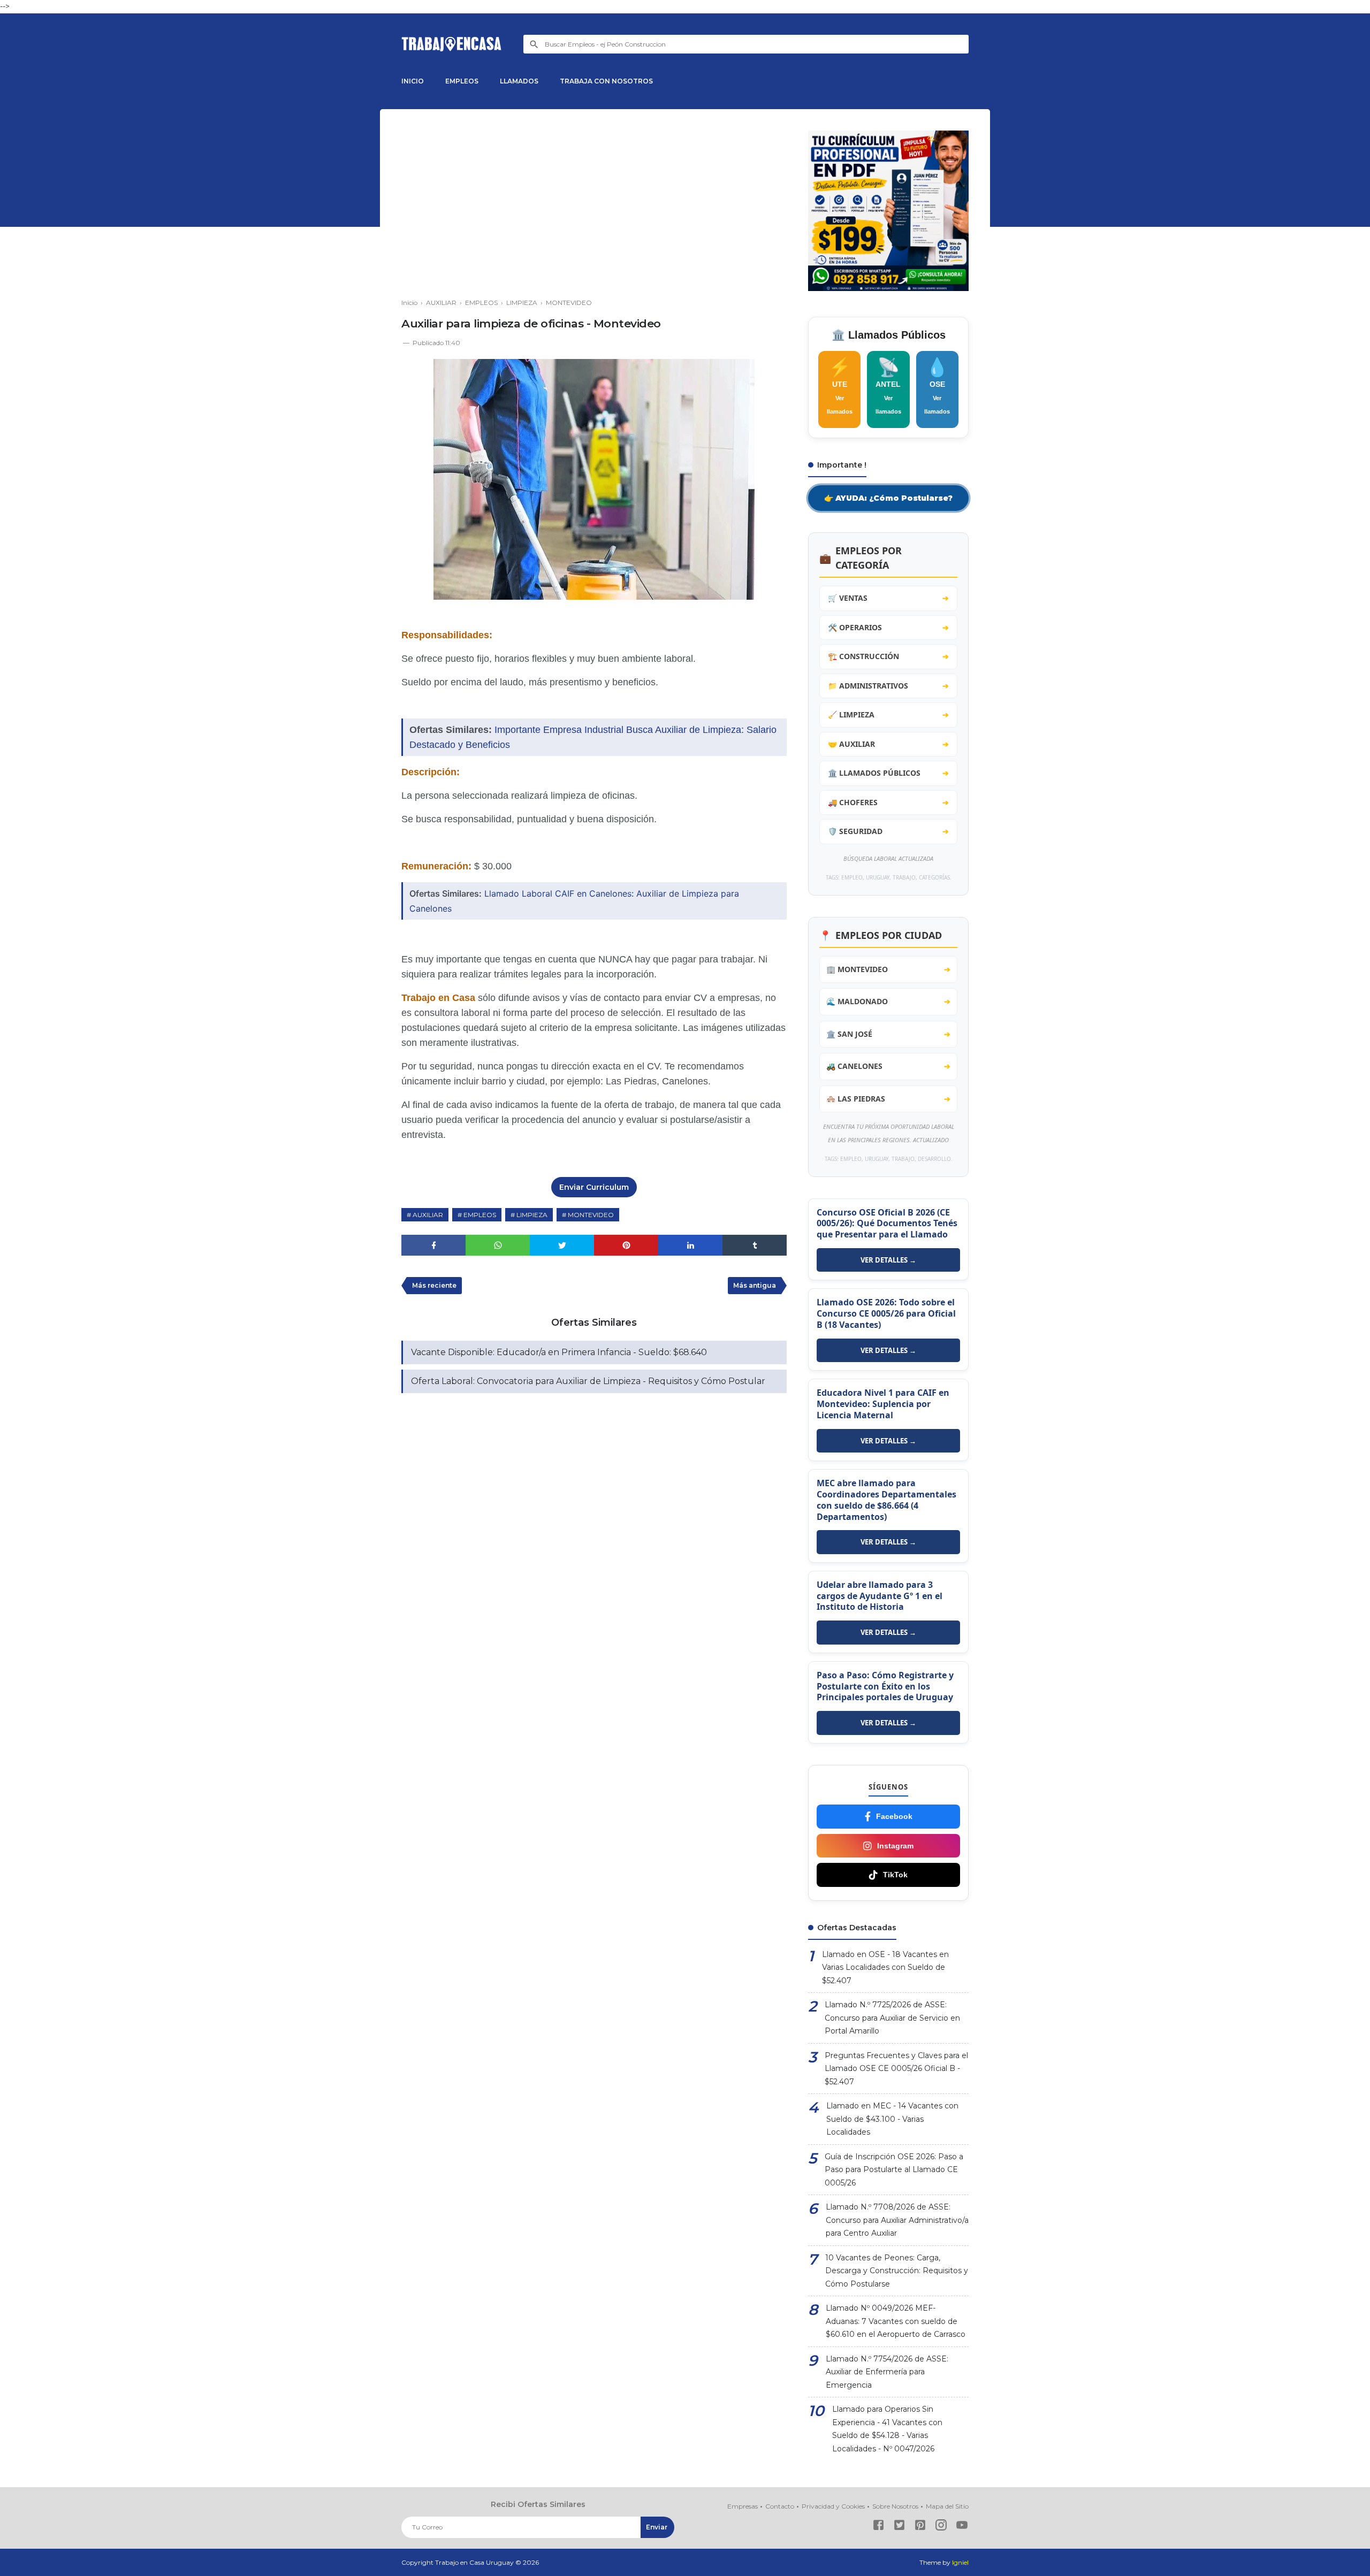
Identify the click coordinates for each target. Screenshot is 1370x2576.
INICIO (413, 81)
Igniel (960, 2562)
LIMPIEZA (532, 1215)
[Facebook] (878, 2527)
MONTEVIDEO (591, 1215)
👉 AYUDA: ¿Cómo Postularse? (888, 498)
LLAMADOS (519, 81)
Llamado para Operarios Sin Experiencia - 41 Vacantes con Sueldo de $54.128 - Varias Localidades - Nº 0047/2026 (887, 2429)
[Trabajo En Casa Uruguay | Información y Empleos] (452, 44)
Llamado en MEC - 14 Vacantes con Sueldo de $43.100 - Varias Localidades (892, 2119)
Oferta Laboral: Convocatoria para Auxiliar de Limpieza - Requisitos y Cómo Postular (588, 1381)
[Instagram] (941, 2527)
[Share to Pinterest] (626, 1245)
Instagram (895, 1846)
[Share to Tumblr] (755, 1245)
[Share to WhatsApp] (498, 1245)
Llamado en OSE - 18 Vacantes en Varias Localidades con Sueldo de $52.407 (885, 1967)
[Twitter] (899, 2527)
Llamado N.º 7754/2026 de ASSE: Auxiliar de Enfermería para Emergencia (887, 2372)
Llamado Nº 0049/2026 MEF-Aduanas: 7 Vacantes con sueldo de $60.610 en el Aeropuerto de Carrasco (896, 2321)
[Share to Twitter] (562, 1245)
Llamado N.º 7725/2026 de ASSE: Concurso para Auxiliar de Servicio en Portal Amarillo (892, 2018)
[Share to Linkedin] (690, 1245)
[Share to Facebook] (433, 1245)
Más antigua (755, 1285)
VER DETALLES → (888, 1260)
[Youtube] (962, 2527)
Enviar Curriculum (594, 1187)
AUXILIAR (428, 1215)
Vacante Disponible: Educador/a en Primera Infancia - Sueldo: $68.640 (559, 1352)
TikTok (895, 1875)
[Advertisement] (594, 205)
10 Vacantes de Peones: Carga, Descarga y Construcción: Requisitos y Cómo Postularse (897, 2271)
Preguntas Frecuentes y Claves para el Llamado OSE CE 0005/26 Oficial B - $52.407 (896, 2069)
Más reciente (434, 1285)
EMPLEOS (462, 81)
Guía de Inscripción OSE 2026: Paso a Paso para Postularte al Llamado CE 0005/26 (894, 2170)
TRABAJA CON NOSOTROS (606, 81)
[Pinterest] (920, 2527)
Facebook (894, 1816)
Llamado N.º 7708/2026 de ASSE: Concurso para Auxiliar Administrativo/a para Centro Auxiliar (897, 2220)
